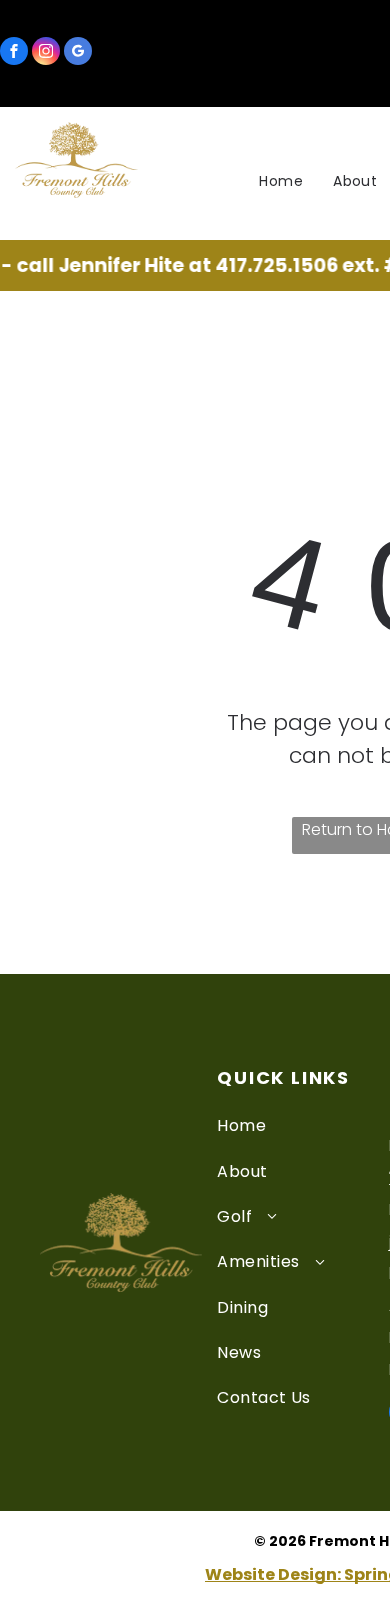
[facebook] (14, 53)
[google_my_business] (78, 53)
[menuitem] (281, 181)
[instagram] (46, 53)
